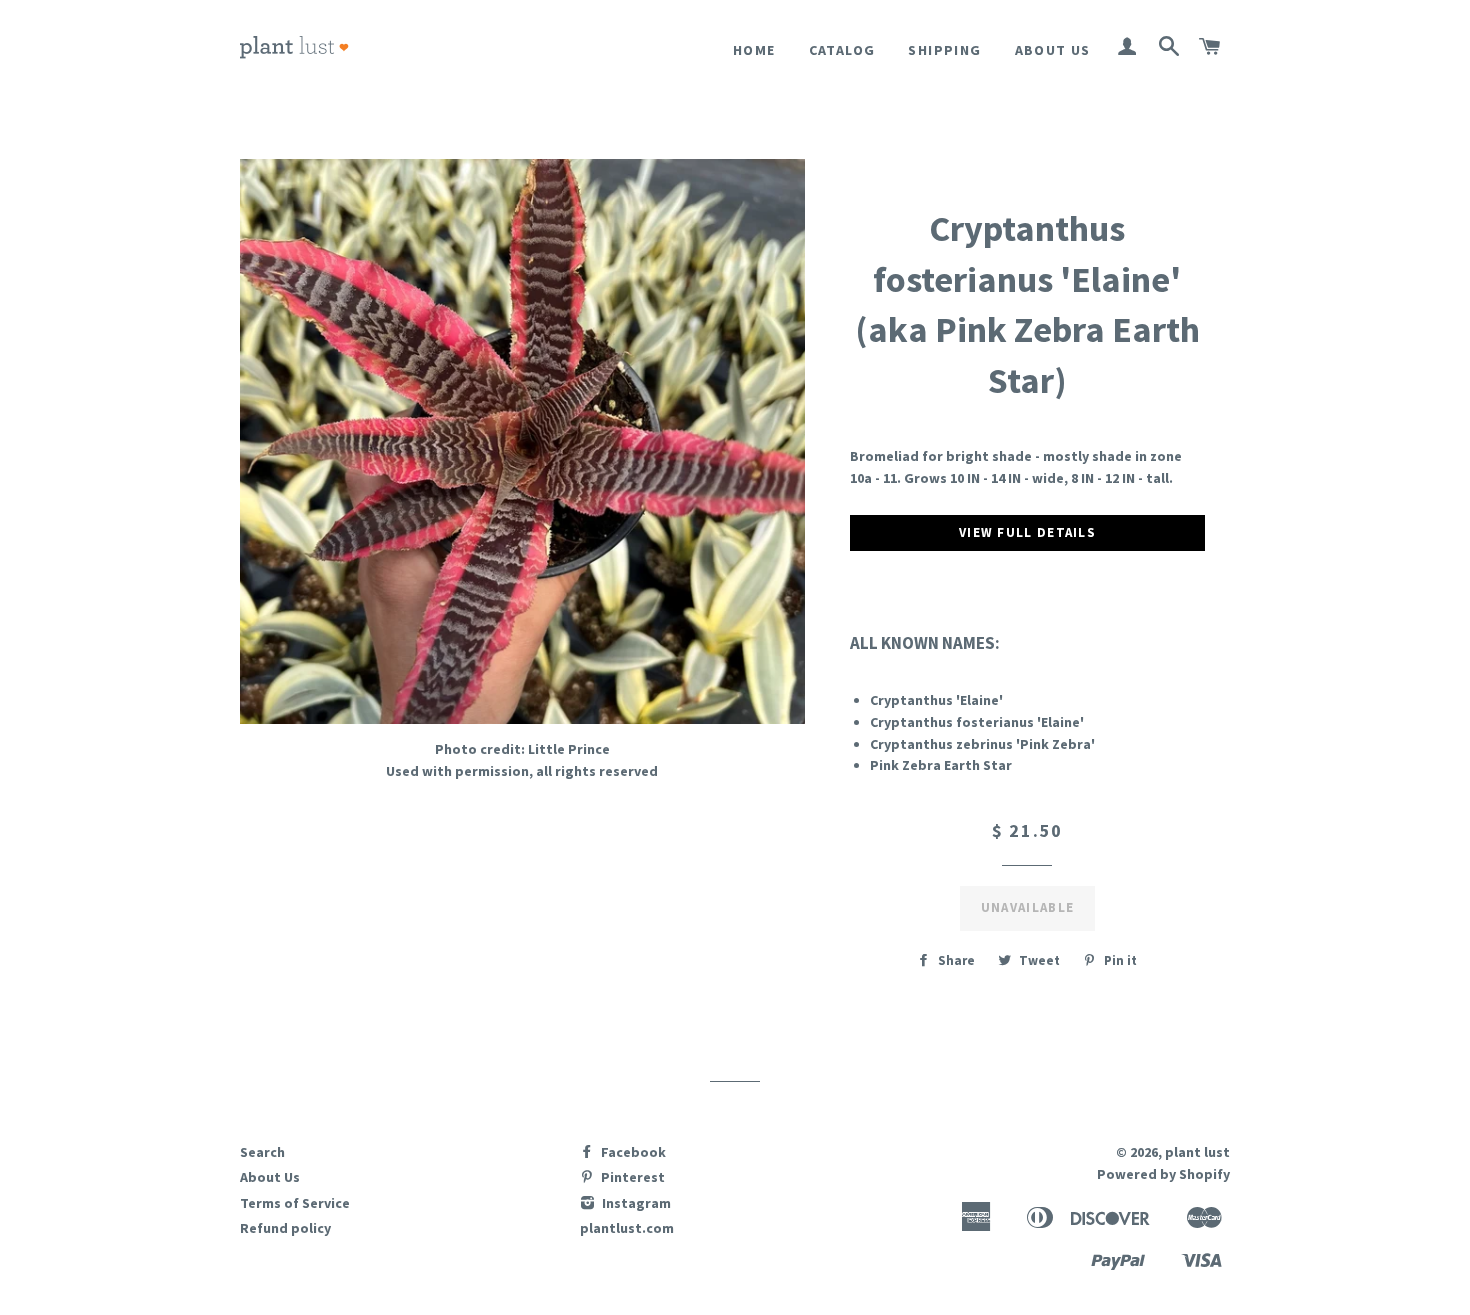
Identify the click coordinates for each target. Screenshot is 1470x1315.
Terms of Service (295, 1203)
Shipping (944, 50)
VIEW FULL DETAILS (1027, 532)
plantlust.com (627, 1228)
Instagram (635, 1203)
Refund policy (285, 1228)
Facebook (632, 1152)
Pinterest (631, 1177)
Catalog (842, 50)
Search (262, 1152)
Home (754, 50)
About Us (1053, 50)
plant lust (1197, 1152)
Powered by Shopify (1163, 1174)
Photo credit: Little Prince (522, 749)
